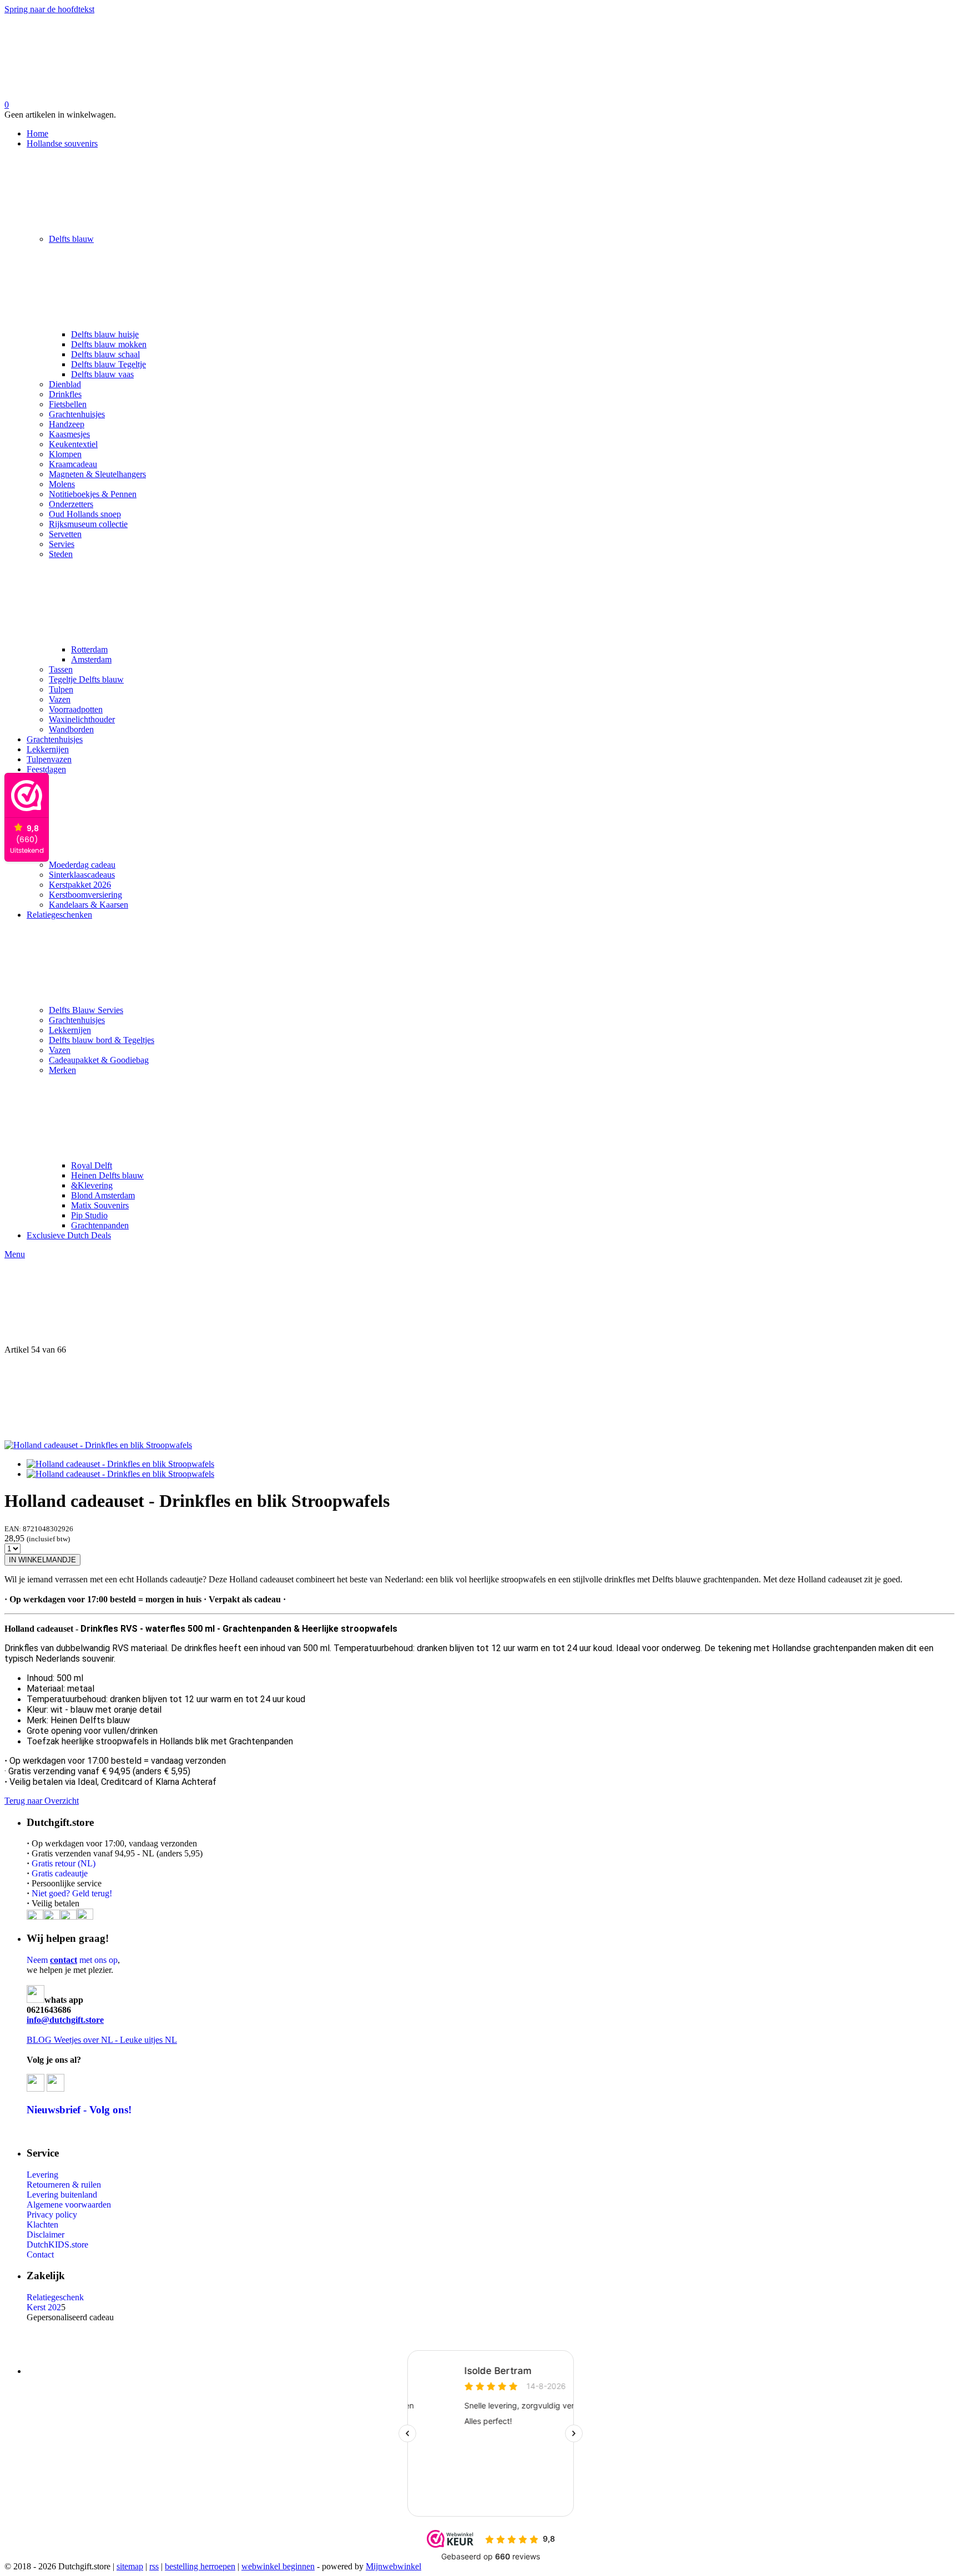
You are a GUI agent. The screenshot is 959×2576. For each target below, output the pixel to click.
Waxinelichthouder (82, 719)
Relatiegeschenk (55, 2297)
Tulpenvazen (49, 759)
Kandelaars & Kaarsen (89, 905)
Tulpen (61, 689)
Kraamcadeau (73, 464)
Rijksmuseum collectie (88, 524)
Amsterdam (91, 659)
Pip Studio (89, 1215)
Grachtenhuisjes (77, 414)
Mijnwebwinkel (393, 2566)
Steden (61, 554)
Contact (40, 2254)
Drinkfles (65, 394)
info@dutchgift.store (65, 2020)
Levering (42, 2175)
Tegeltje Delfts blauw (86, 679)
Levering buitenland (62, 2195)
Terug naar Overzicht (42, 1801)
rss (154, 2566)
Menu (15, 1254)
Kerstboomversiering (85, 895)
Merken (62, 1070)
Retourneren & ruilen (64, 2185)
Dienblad (65, 384)
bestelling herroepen (200, 2566)
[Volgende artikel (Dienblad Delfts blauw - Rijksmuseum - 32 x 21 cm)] (479, 1398)
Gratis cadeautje (61, 1873)
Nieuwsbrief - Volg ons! (79, 2110)
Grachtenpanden (100, 1225)
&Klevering (92, 1185)
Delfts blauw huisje (105, 334)
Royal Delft (92, 1165)
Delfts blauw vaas (102, 374)
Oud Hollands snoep (85, 514)
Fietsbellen (68, 404)
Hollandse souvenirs (62, 143)
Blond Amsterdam (103, 1195)
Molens (62, 484)
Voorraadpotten (76, 709)
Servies (62, 544)
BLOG (39, 2040)
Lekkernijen (48, 749)
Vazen (60, 699)
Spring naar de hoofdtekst (49, 9)
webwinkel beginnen (278, 2566)
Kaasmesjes (69, 434)
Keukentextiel (73, 444)
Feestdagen (46, 769)
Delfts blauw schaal (105, 354)
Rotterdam (89, 649)
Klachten (42, 2225)
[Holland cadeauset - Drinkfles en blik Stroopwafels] (98, 1445)
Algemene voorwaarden (69, 2205)
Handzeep (67, 424)
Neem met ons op (72, 1960)
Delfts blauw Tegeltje (108, 364)
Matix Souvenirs (100, 1205)
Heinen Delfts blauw (107, 1175)
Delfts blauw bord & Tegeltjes (102, 1040)
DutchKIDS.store (57, 2244)
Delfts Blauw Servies (86, 1010)
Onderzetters (71, 504)
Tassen (61, 669)
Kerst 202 (44, 2307)
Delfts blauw (71, 239)
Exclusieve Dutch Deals (69, 1235)
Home (37, 133)
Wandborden (71, 729)
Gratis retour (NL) (64, 1863)
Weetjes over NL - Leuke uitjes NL (114, 2040)
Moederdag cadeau (82, 865)
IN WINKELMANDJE (42, 1560)
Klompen (65, 454)
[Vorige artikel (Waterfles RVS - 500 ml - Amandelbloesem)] (479, 1302)
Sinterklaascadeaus (82, 875)
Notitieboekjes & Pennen (93, 494)
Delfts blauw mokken (109, 344)
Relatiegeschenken (59, 915)
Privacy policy (52, 2215)
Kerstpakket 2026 (80, 885)
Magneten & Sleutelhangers (97, 474)
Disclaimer (46, 2235)
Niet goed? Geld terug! (72, 1893)
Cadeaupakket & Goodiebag (99, 1060)
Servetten (65, 534)
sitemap (130, 2566)
